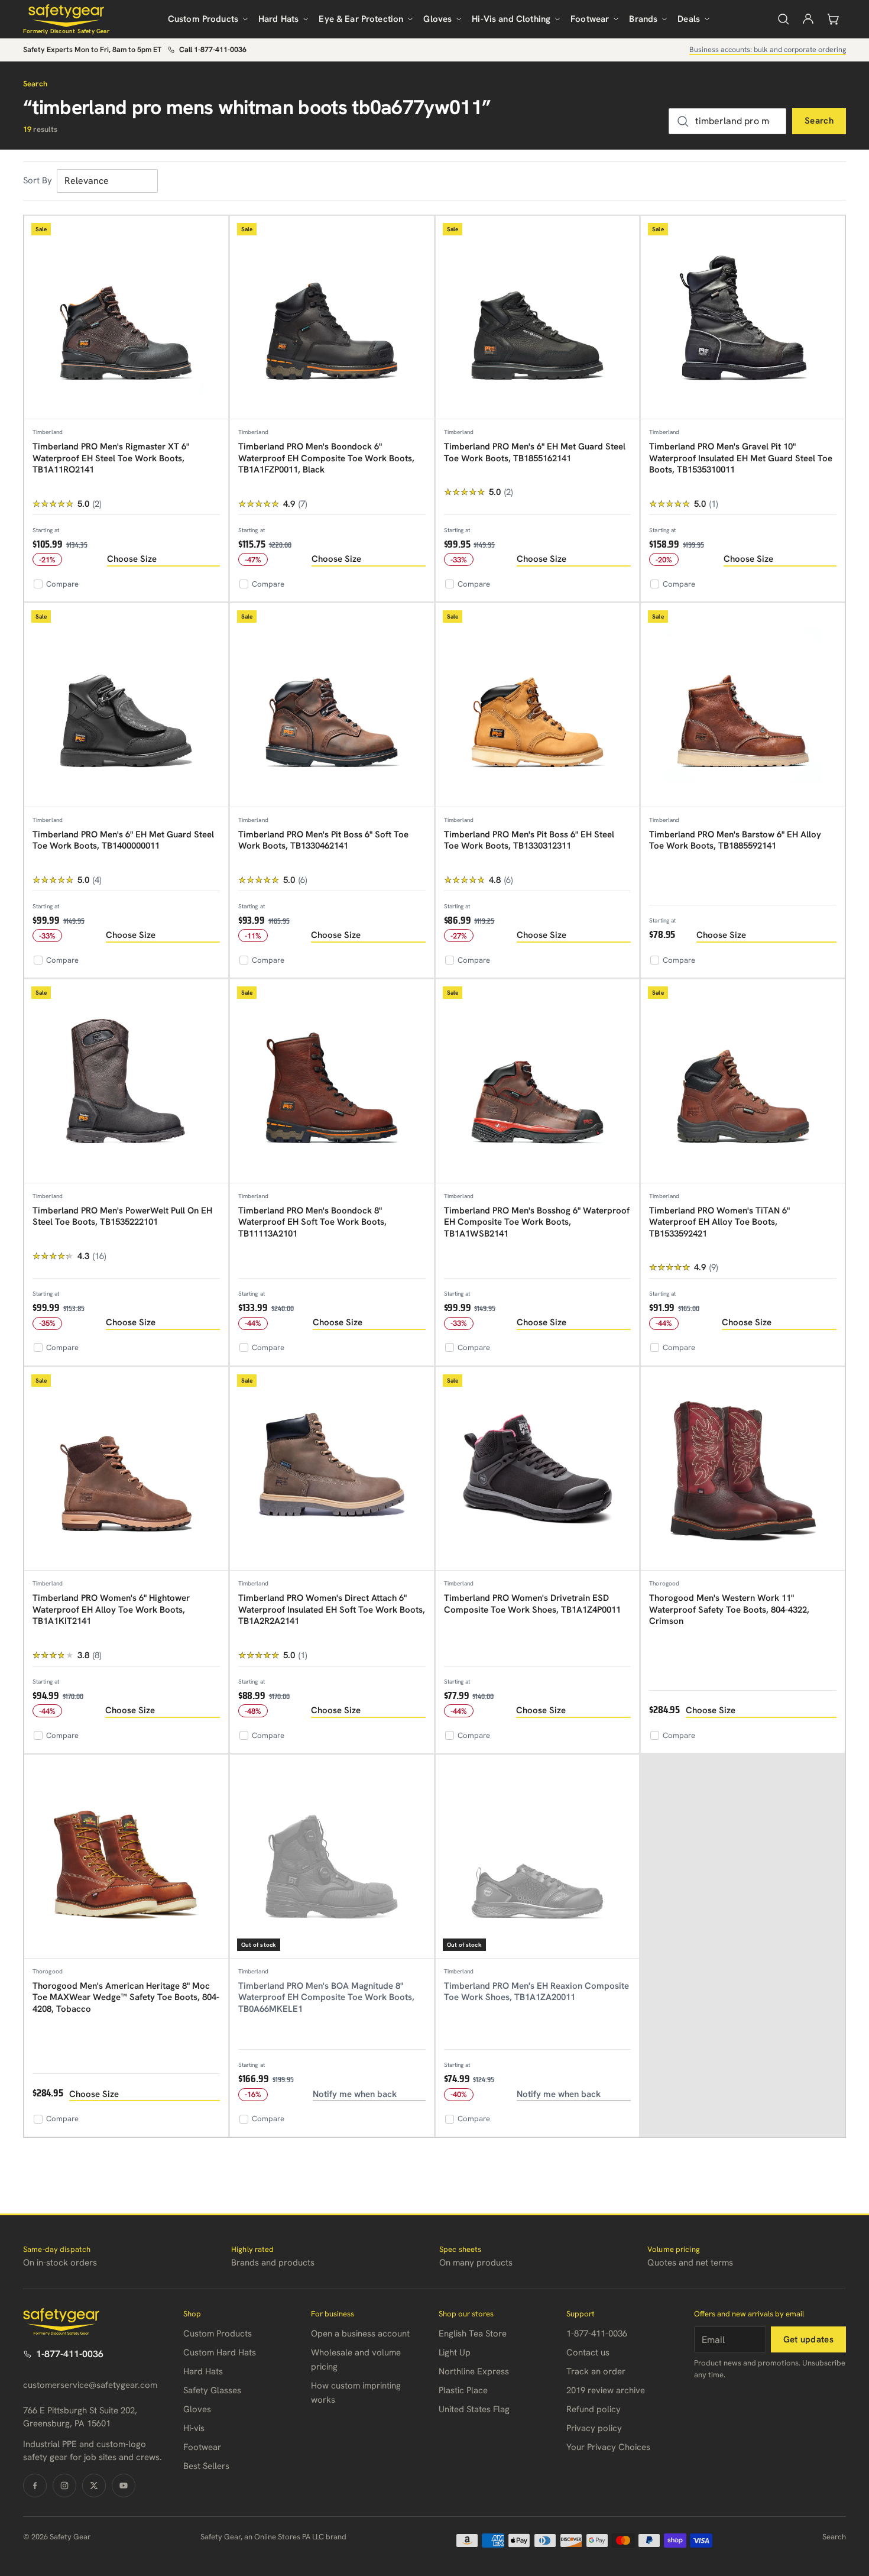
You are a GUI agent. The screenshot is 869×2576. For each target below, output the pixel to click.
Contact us (588, 2352)
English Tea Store (473, 2334)
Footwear (590, 19)
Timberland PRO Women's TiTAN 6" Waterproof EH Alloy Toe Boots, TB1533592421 (719, 1222)
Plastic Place (463, 2390)
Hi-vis (194, 2428)
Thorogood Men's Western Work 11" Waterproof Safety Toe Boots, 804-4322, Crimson (729, 1609)
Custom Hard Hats (220, 2352)
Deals (689, 19)
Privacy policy (594, 2428)
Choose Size (132, 559)
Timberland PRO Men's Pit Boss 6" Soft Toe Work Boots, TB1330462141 (323, 840)
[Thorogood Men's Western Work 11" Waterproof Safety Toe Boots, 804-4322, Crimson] (743, 1469)
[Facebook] (35, 2486)
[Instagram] (64, 2486)
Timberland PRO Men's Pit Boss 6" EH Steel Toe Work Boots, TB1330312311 (529, 840)
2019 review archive (606, 2390)
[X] (94, 2486)
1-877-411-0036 (70, 2354)
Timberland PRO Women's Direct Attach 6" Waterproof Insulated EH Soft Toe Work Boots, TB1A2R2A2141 (332, 1609)
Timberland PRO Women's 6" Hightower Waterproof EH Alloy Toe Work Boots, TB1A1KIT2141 (111, 1609)
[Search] (783, 19)
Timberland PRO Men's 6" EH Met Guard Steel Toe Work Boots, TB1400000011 (123, 840)
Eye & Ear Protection (361, 19)
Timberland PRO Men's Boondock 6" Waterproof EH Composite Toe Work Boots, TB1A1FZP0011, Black (326, 458)
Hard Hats (278, 19)
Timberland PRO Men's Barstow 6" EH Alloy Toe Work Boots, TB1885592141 (735, 840)
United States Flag (474, 2409)
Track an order (596, 2371)
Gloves (437, 19)
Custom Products (203, 19)
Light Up (455, 2352)
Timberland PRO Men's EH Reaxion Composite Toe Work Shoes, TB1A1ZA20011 (536, 1992)
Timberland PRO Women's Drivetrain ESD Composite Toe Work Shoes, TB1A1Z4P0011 (532, 1604)
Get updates (808, 2339)
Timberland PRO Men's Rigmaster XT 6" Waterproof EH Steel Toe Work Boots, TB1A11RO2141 (111, 458)
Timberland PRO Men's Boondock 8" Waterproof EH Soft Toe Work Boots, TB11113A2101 (312, 1222)
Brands (643, 19)
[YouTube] (124, 2486)
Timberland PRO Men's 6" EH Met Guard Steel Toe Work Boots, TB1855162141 (535, 452)
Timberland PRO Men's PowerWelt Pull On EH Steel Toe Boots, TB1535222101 (122, 1216)
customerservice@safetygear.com (90, 2385)
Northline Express (474, 2371)
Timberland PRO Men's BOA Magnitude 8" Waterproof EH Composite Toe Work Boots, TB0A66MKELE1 (326, 1997)
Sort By (38, 180)
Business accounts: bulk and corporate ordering (768, 49)
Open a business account (360, 2334)
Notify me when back (355, 2094)
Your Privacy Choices (608, 2447)
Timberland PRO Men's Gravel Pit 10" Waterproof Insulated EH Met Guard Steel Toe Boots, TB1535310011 (741, 458)
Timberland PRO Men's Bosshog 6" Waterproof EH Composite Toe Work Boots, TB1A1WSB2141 (537, 1222)
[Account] (808, 19)
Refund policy (594, 2409)
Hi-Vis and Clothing (511, 19)
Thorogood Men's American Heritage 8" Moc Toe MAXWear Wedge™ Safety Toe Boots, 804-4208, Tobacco (126, 1997)
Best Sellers (206, 2466)
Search (819, 121)
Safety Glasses (212, 2390)
